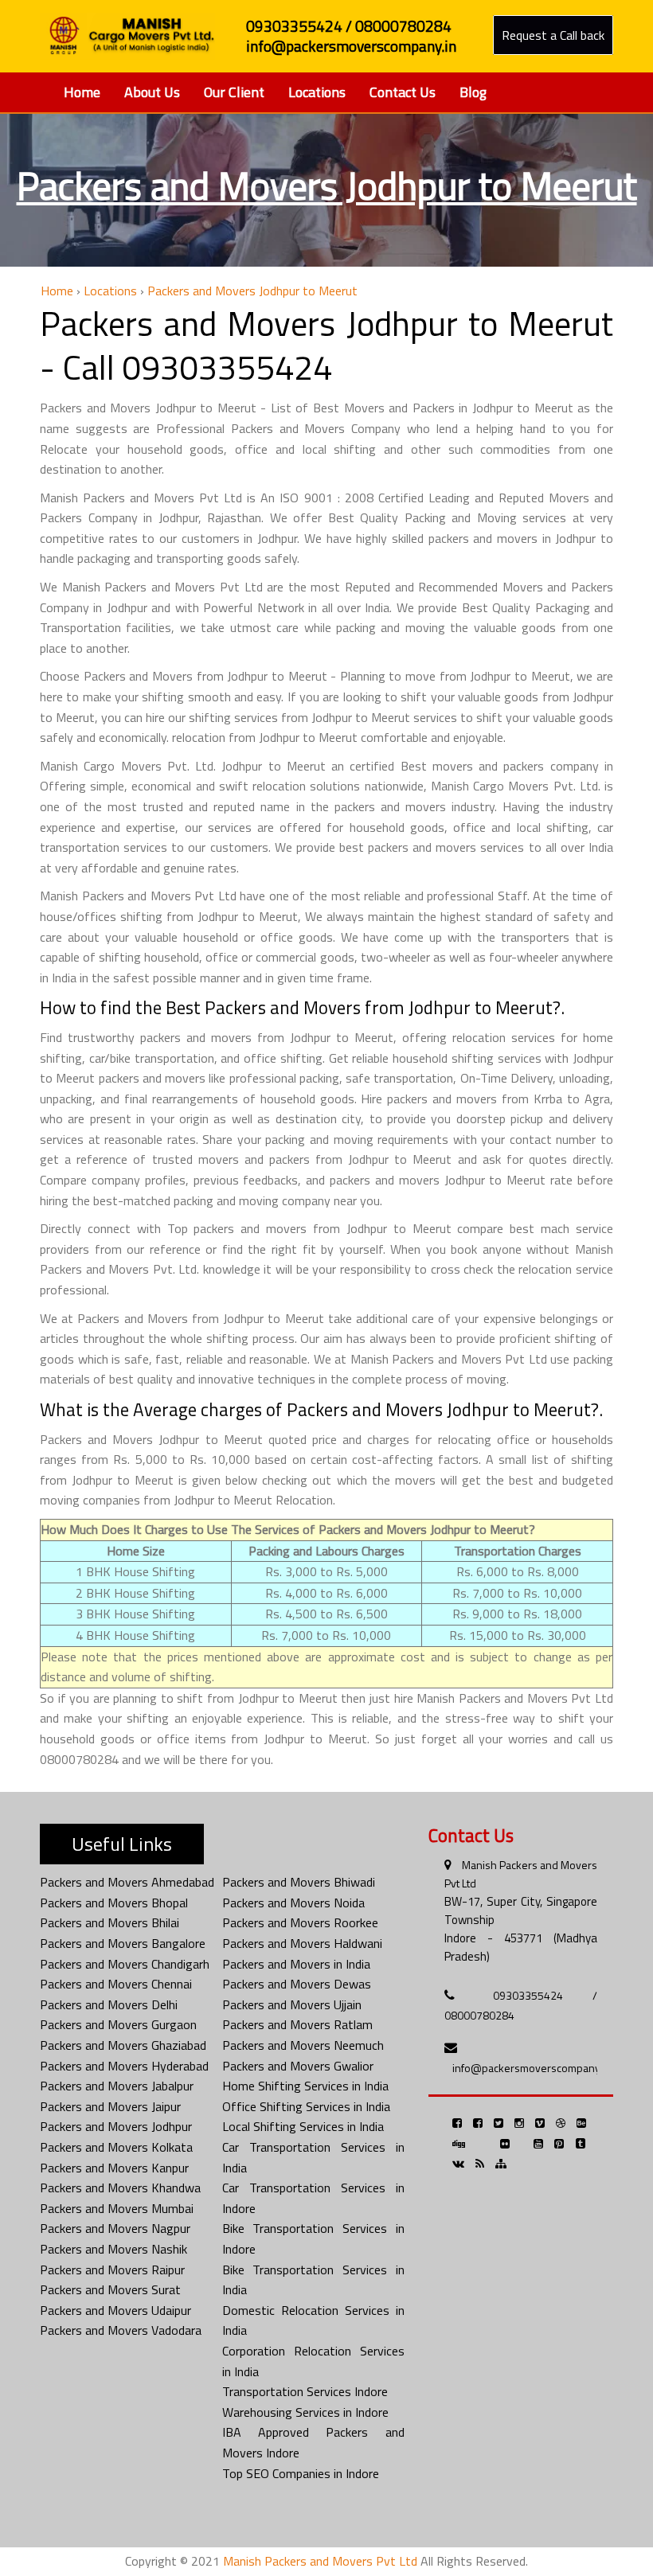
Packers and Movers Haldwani (302, 1943)
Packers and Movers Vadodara (121, 2330)
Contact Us (403, 92)
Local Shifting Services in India (303, 2126)
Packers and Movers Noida (293, 1903)
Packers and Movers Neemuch (303, 2045)
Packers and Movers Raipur (112, 2270)
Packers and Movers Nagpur (115, 2228)
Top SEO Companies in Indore (301, 2473)
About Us (152, 92)
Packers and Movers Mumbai (117, 2208)
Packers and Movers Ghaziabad (123, 2045)
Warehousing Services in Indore (305, 2412)
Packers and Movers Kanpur (114, 2168)
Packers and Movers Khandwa (120, 2188)
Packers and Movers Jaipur (110, 2106)
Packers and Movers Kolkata (116, 2147)
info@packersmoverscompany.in (532, 2068)
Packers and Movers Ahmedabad (127, 1882)
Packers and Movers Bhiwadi (299, 1882)
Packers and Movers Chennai (116, 1984)
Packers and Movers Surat (110, 2289)
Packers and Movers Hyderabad (124, 2066)
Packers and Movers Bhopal (114, 1903)
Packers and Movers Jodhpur (116, 2126)
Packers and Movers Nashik (113, 2249)
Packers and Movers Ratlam (297, 2024)
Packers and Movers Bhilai (109, 1922)
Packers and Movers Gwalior (298, 2066)
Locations (317, 92)
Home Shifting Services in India (305, 2086)
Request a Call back (553, 35)
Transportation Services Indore (305, 2391)
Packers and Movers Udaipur (115, 2310)
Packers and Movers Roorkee (300, 1922)
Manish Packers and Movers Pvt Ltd (320, 2561)
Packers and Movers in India (296, 1964)
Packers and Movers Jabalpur (117, 2086)
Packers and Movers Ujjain (292, 2004)
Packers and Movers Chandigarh (125, 1964)
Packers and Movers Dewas (297, 1984)
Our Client (234, 92)
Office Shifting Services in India (306, 2106)
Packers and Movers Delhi (109, 2004)
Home (82, 92)
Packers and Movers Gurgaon (118, 2024)
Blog (473, 92)
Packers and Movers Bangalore (123, 1943)
